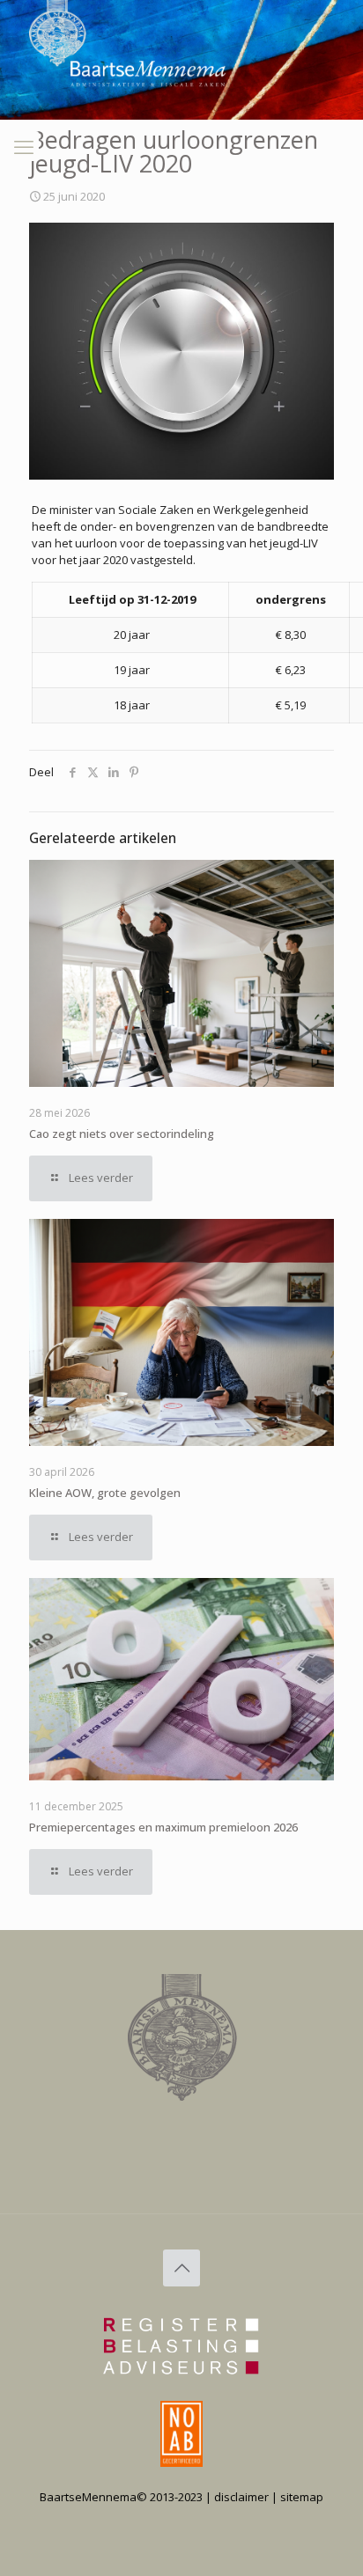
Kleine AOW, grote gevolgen (105, 1493)
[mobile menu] (24, 146)
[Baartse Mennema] (68, 123)
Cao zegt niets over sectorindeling (122, 1134)
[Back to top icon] (181, 2268)
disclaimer (241, 2497)
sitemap (302, 2497)
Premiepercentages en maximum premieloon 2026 (163, 1827)
